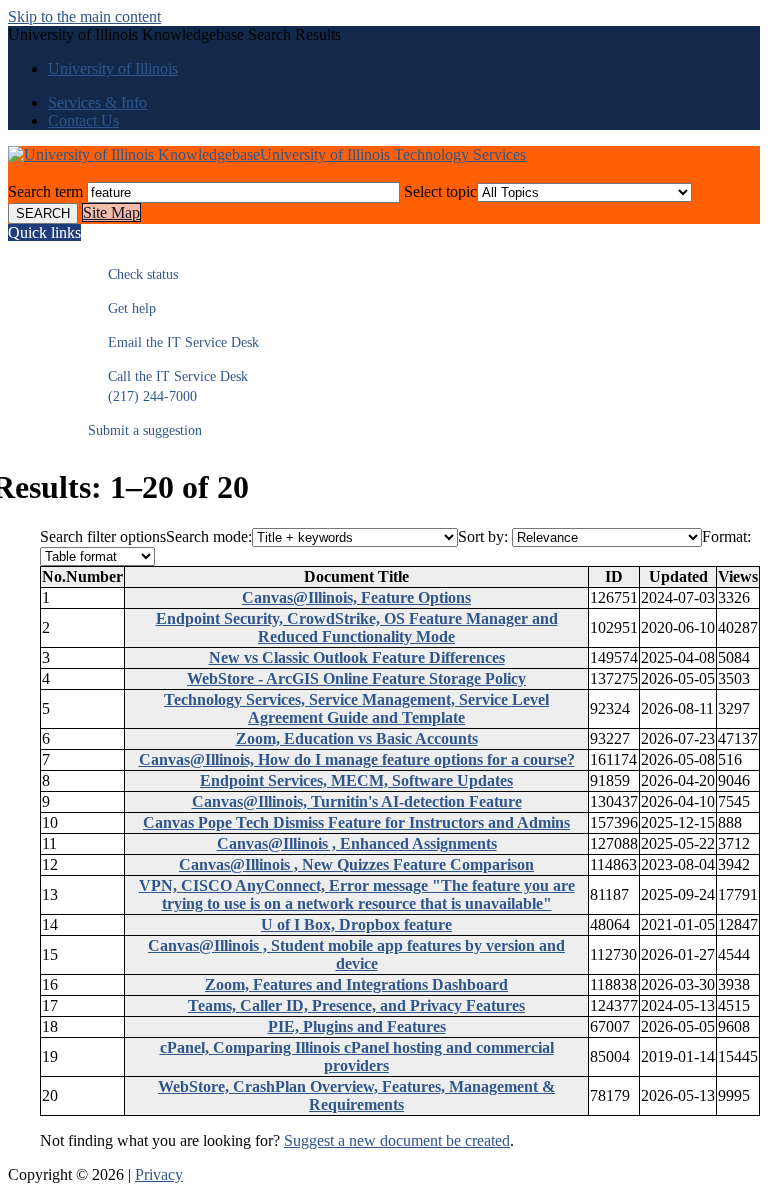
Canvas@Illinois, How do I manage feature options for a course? (357, 759)
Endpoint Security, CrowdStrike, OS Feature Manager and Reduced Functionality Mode (357, 627)
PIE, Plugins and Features (357, 1026)
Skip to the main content (84, 16)
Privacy (159, 1174)
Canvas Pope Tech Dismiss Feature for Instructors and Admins (356, 822)
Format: (726, 536)
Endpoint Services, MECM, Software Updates (356, 780)
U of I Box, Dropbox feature (356, 924)
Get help (122, 308)
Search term (45, 191)
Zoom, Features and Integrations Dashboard (356, 984)
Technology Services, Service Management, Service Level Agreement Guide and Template (356, 708)
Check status (133, 274)
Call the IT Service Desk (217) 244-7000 (168, 386)
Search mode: (209, 536)
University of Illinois (113, 68)
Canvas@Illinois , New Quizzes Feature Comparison (356, 864)
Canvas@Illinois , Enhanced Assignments (357, 843)
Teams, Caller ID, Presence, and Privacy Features (356, 1005)
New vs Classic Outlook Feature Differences (357, 657)
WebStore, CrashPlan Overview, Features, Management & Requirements (356, 1095)
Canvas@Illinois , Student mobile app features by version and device (356, 954)
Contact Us (83, 120)
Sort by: (483, 536)
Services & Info (97, 102)
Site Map (111, 212)
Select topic (440, 191)
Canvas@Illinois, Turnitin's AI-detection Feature (357, 801)
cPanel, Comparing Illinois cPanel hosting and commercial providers (357, 1056)
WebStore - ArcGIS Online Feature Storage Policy (356, 678)
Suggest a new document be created (397, 1140)
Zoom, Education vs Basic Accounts (357, 738)
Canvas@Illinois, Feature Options (356, 597)
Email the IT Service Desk (173, 342)
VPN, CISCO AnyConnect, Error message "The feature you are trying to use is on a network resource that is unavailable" (357, 894)
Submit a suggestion (145, 430)
